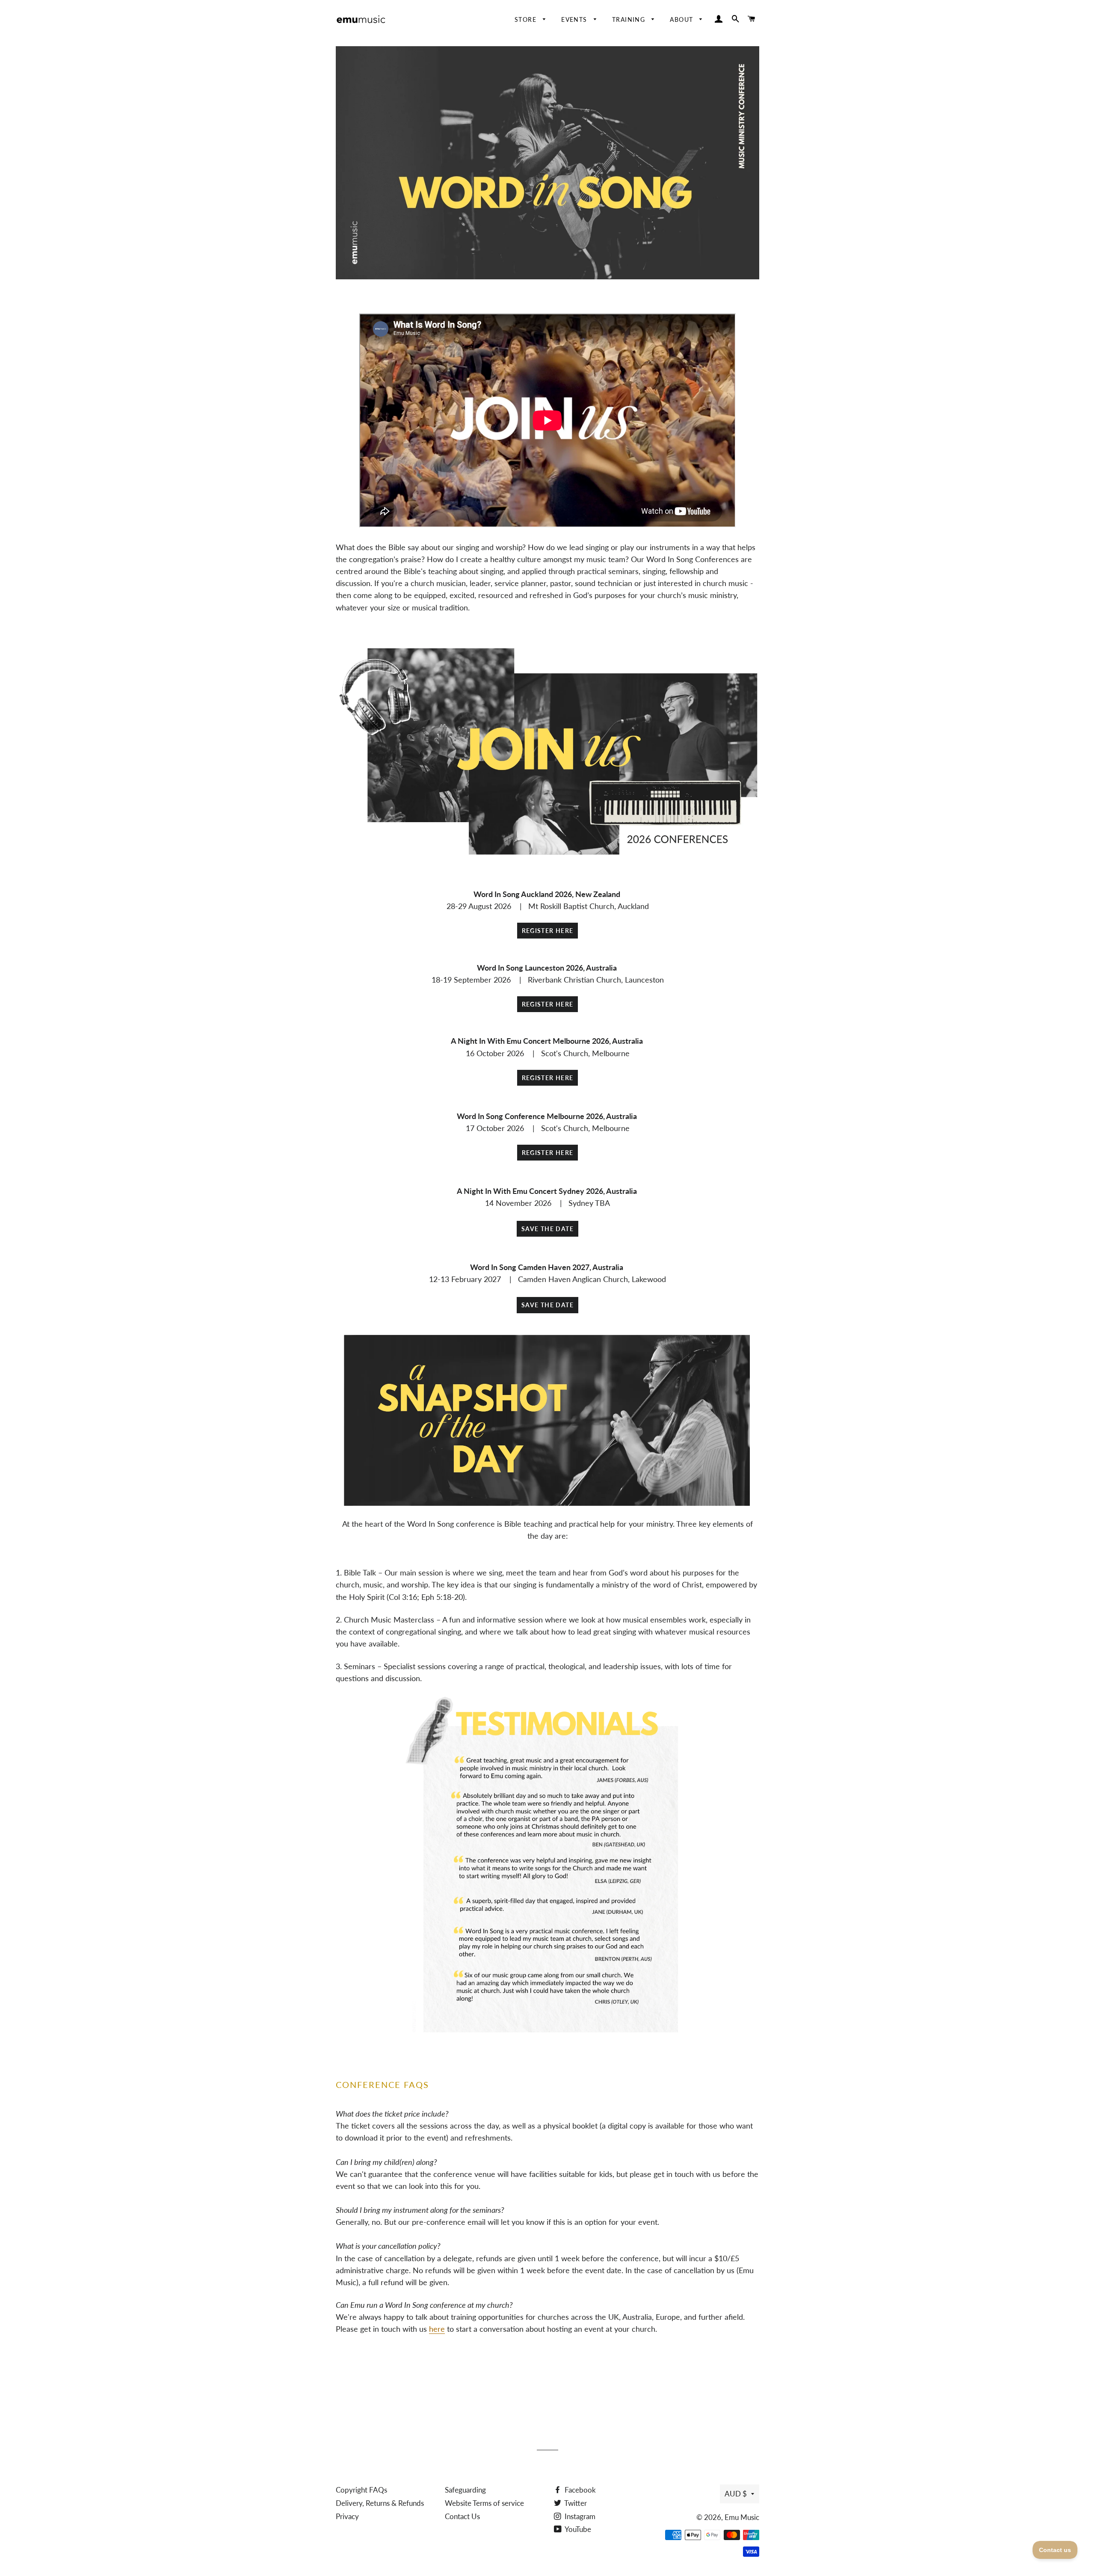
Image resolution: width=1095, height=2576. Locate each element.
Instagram (579, 2516)
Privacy (347, 2516)
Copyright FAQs (361, 2490)
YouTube (577, 2529)
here (437, 2329)
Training (630, 19)
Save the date (547, 1229)
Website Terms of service (484, 2503)
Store (527, 19)
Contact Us (462, 2516)
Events (575, 19)
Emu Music (742, 2517)
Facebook (579, 2490)
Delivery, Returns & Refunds (380, 2503)
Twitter (575, 2503)
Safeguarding (465, 2490)
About (682, 19)
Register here (548, 931)
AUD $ (736, 2494)
